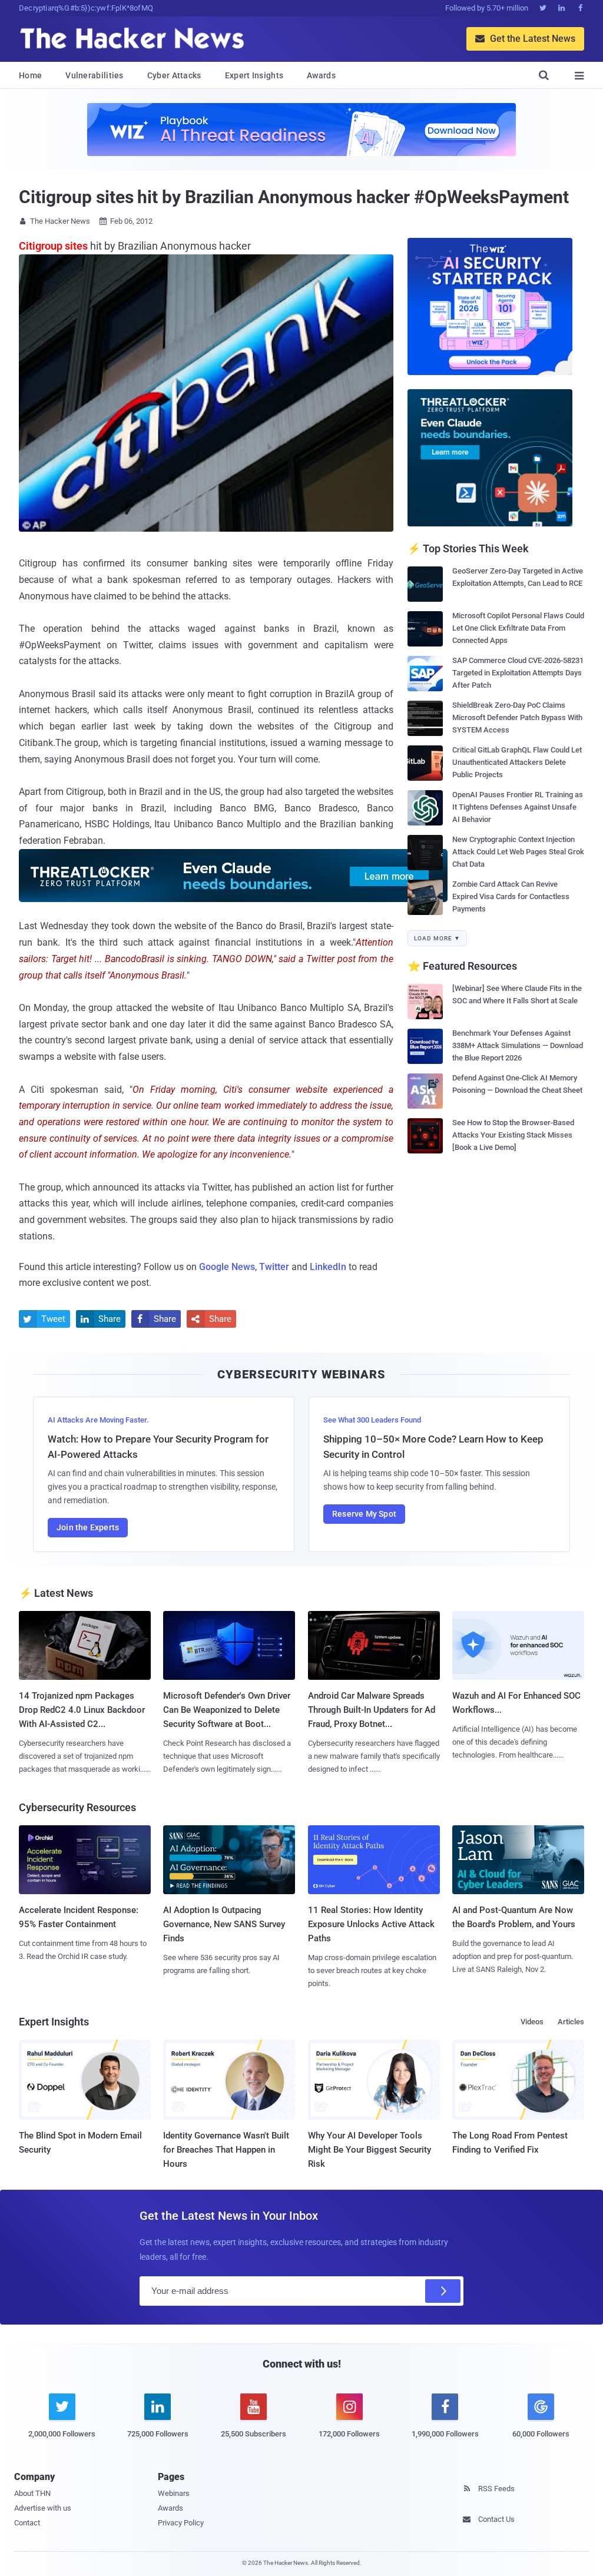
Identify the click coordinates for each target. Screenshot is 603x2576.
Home (30, 75)
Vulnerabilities (95, 75)
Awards (321, 75)
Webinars (174, 2493)
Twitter (274, 1267)
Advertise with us (43, 2508)
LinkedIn (328, 1267)
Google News (227, 1267)
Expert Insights (254, 75)
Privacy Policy (181, 2523)
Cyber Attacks (174, 75)
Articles (571, 2022)
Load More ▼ (437, 938)
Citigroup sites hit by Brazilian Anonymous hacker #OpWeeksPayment (294, 197)
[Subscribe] (443, 2291)
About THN (32, 2493)
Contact (27, 2523)
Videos (532, 2022)
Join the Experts (88, 1527)
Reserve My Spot (364, 1514)
